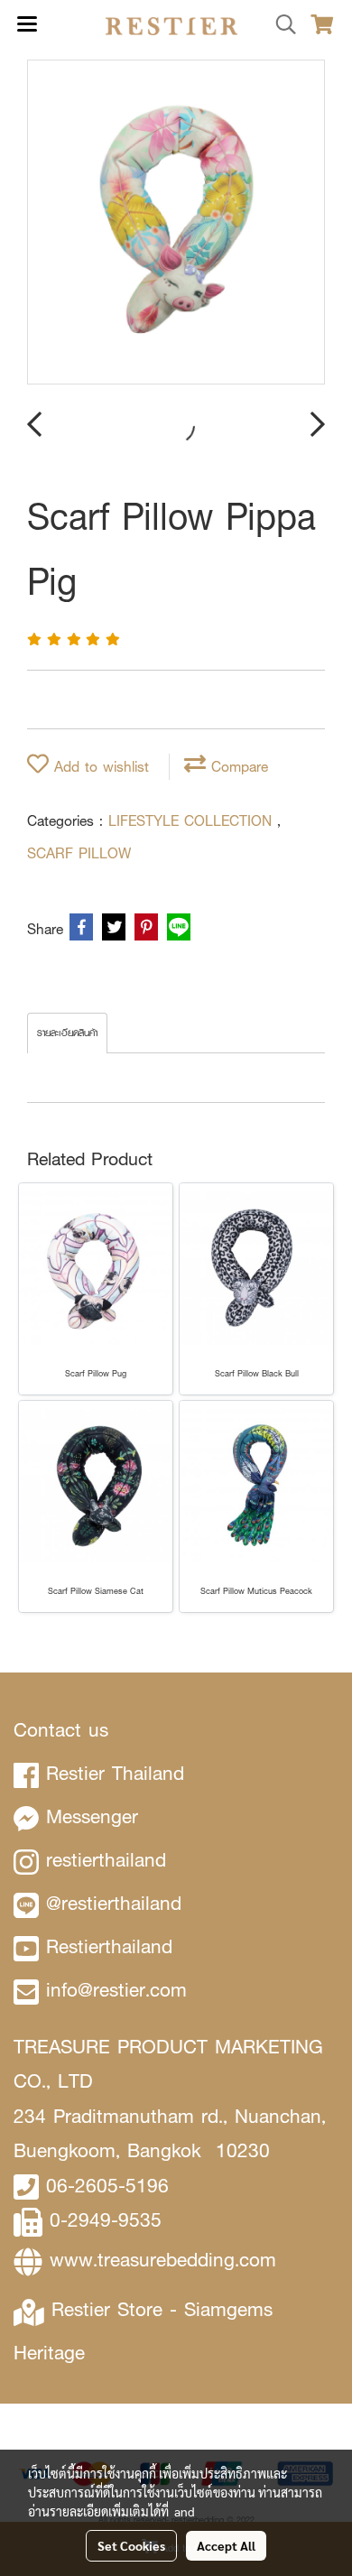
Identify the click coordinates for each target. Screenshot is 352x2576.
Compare (237, 767)
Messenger (92, 1816)
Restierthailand (109, 1946)
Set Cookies (131, 2545)
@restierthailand (114, 1903)
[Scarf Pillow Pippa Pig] (176, 223)
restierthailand (106, 1860)
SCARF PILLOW (79, 853)
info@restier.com (116, 1990)
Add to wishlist (99, 767)
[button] (280, 25)
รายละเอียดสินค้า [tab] (67, 1033)
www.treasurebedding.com (163, 2260)
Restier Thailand (115, 1773)
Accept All (226, 2545)
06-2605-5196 (107, 2186)
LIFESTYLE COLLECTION (193, 821)
